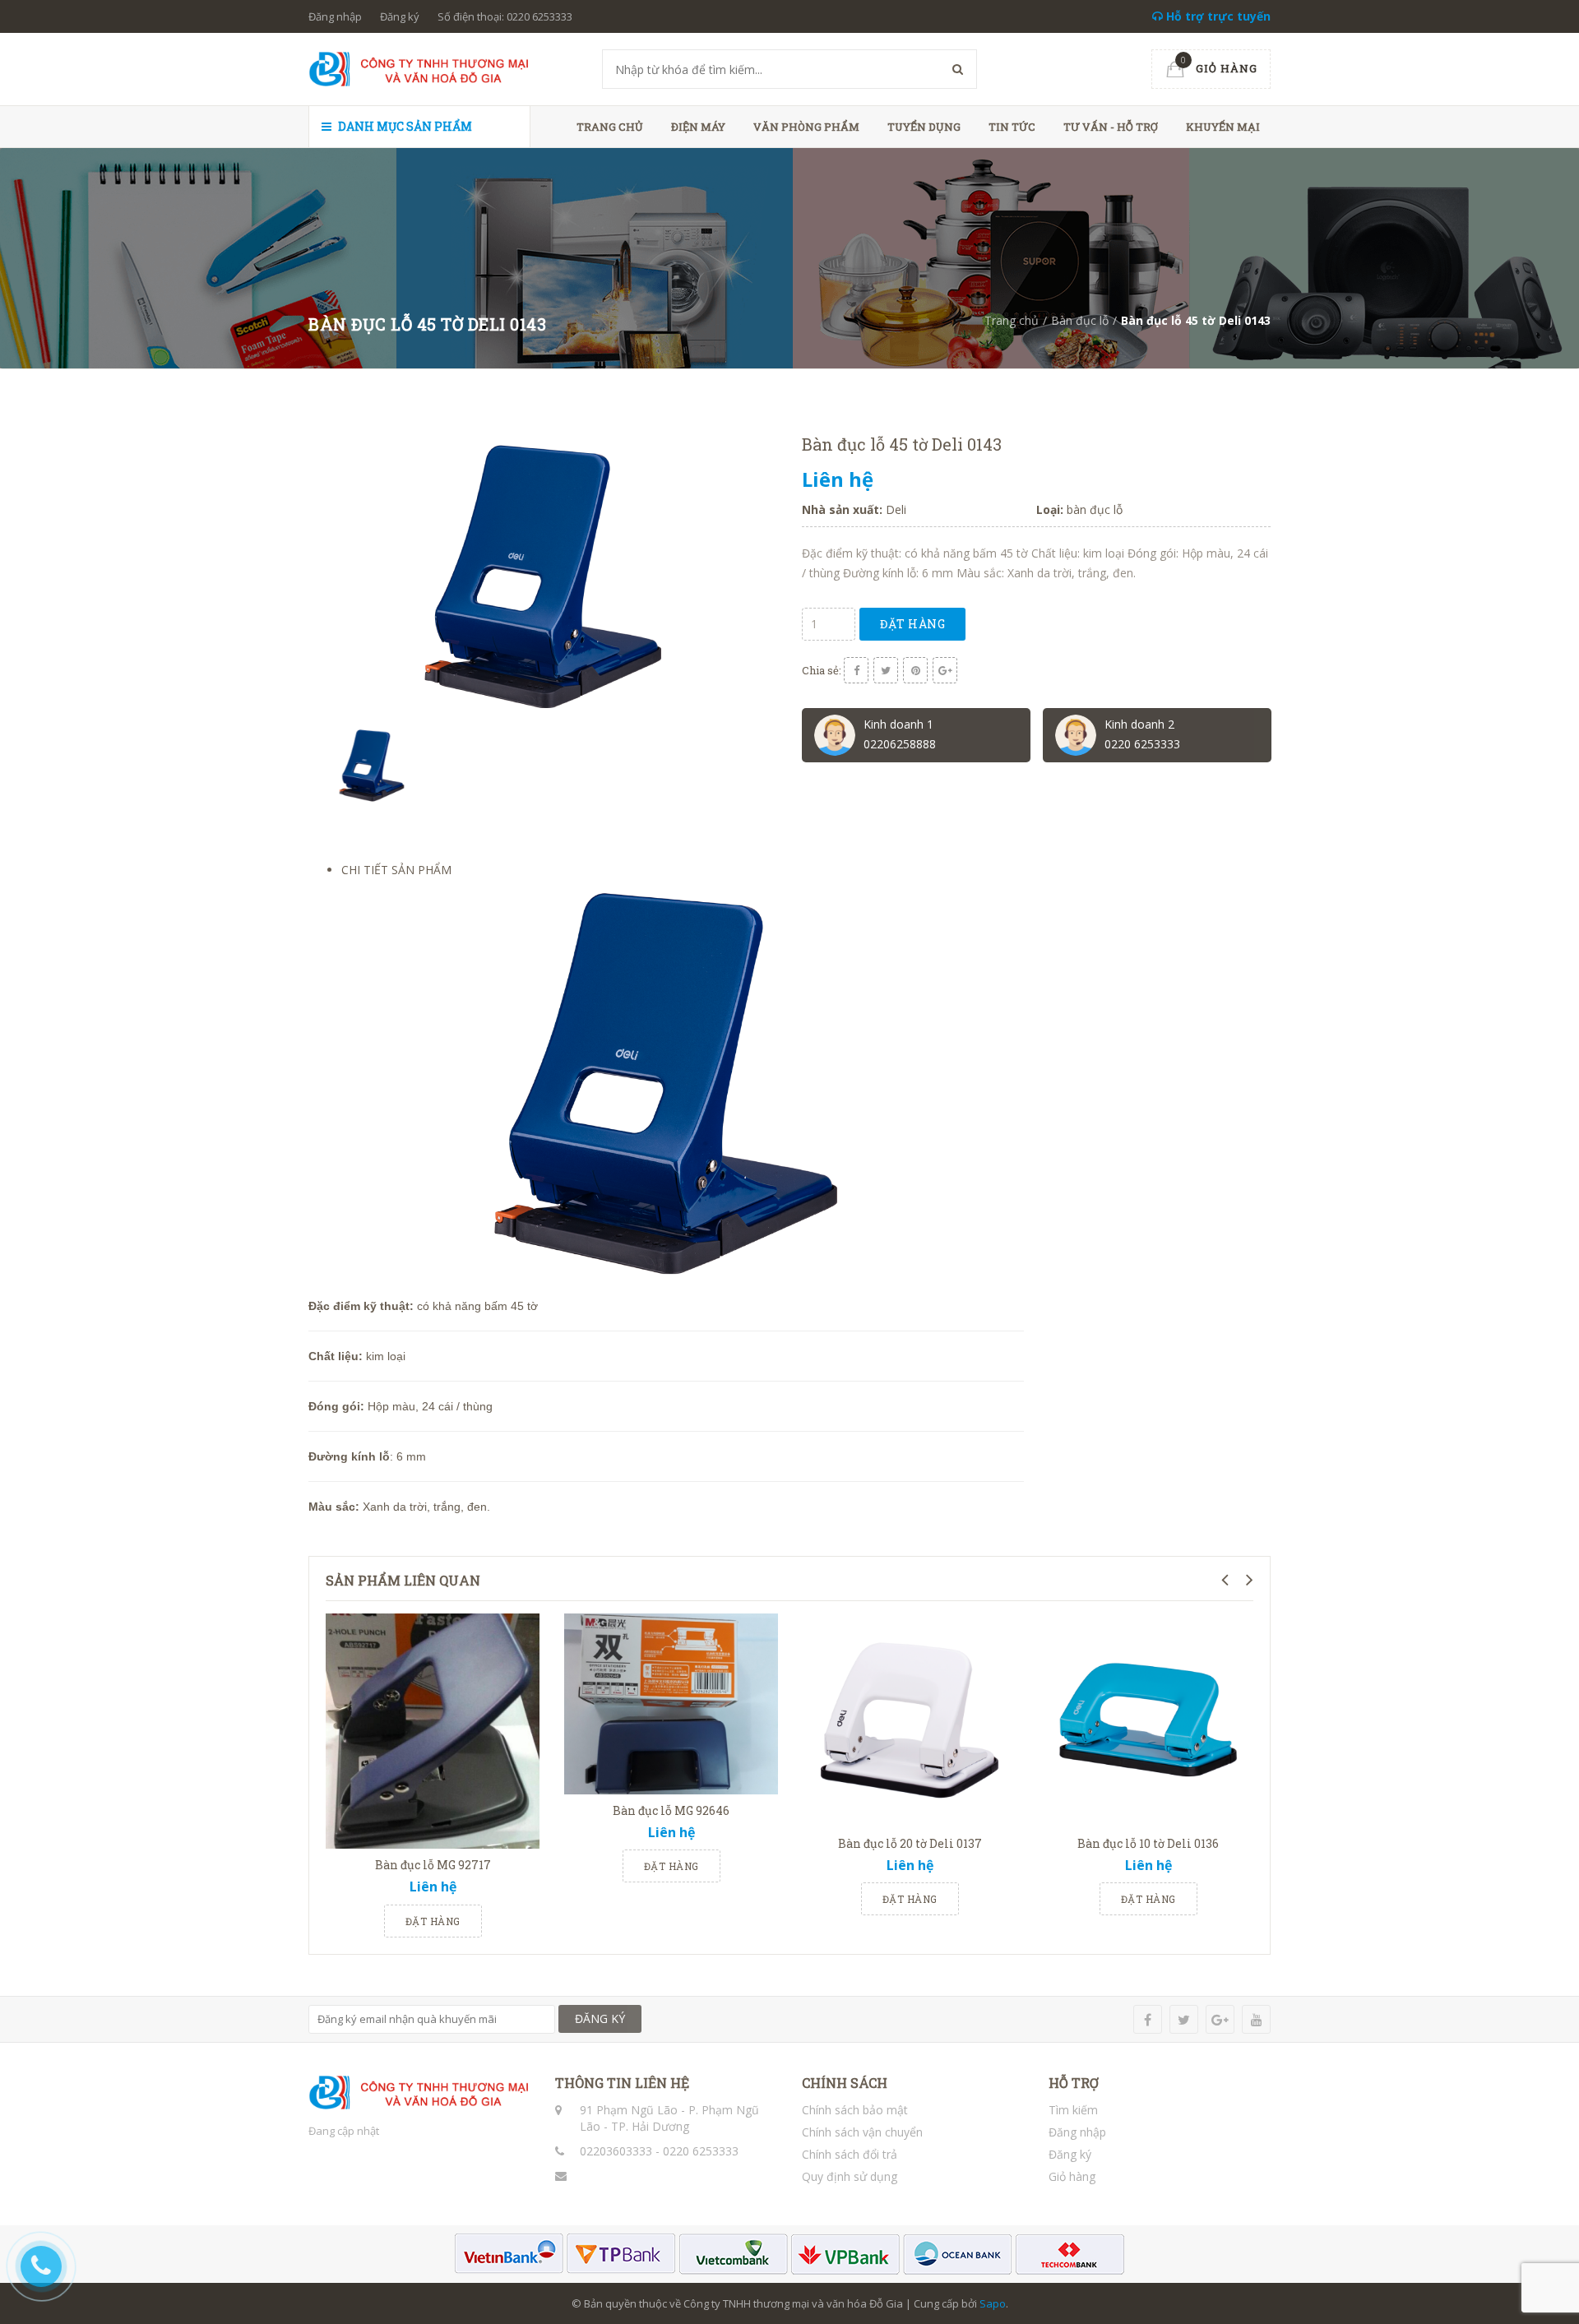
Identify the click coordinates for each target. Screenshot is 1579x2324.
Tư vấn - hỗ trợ (1111, 127)
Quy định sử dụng (850, 2176)
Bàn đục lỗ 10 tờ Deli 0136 (1148, 1843)
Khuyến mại (1223, 127)
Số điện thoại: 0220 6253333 (505, 16)
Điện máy (698, 127)
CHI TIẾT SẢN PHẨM (396, 870)
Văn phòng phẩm (806, 127)
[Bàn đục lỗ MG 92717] (433, 1731)
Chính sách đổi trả (850, 2154)
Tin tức (1012, 127)
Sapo (993, 2303)
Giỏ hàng (1072, 2176)
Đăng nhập (335, 16)
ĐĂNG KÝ (600, 2018)
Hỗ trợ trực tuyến (1217, 16)
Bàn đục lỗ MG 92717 (433, 1865)
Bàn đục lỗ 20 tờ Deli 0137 (910, 1843)
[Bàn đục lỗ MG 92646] (671, 1704)
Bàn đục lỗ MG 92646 (671, 1810)
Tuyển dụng (924, 127)
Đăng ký (400, 16)
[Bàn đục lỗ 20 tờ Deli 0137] (910, 1720)
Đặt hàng (912, 624)
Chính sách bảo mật (855, 2110)
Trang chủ (610, 127)
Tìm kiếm (1073, 2110)
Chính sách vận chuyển (862, 2132)
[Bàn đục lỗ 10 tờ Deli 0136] (1148, 1720)
